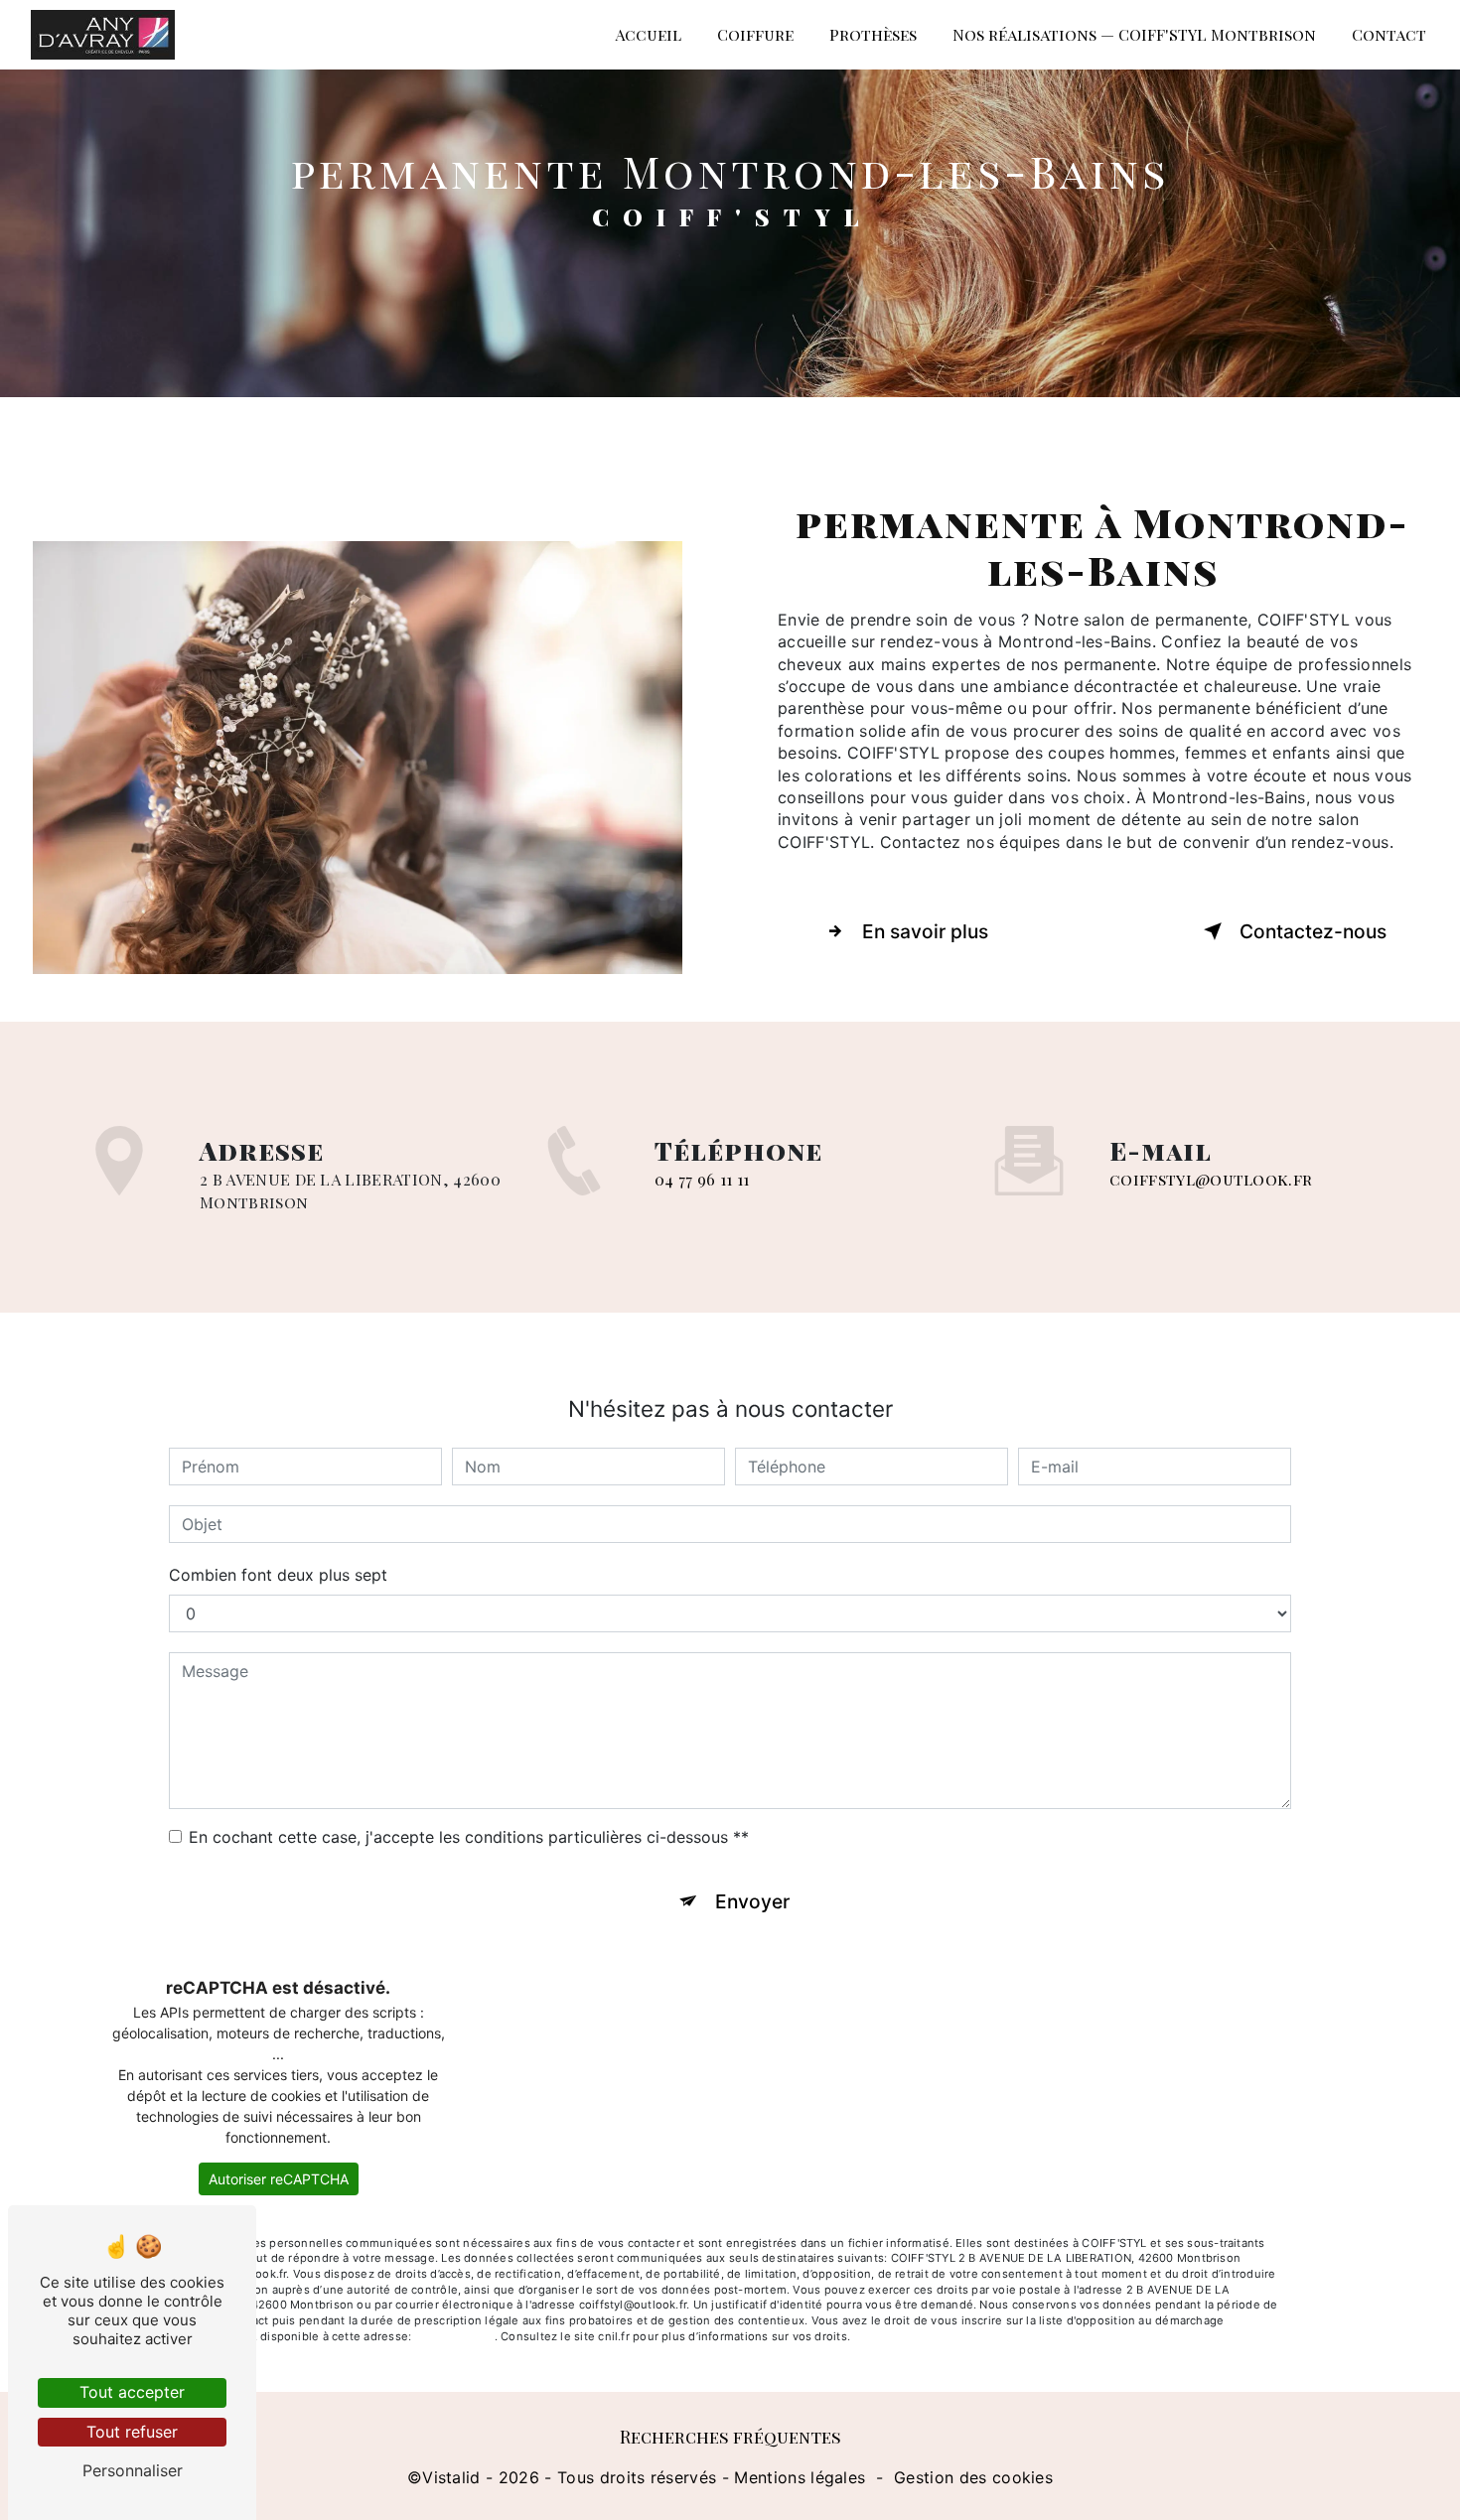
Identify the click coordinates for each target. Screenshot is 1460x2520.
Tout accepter (132, 2392)
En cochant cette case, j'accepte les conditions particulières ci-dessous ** (469, 1837)
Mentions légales (800, 2477)
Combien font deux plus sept (278, 1575)
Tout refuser (132, 2432)
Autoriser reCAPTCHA (279, 2179)
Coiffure (755, 34)
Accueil (648, 34)
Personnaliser (133, 2470)
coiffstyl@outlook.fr (1211, 1179)
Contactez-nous (1313, 931)
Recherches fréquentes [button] (730, 2436)
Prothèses (873, 34)
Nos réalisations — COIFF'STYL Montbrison (1134, 34)
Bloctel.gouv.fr (454, 2336)
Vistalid (451, 2477)
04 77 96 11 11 (702, 1179)
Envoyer (752, 1901)
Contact (1389, 34)
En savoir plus (925, 931)
